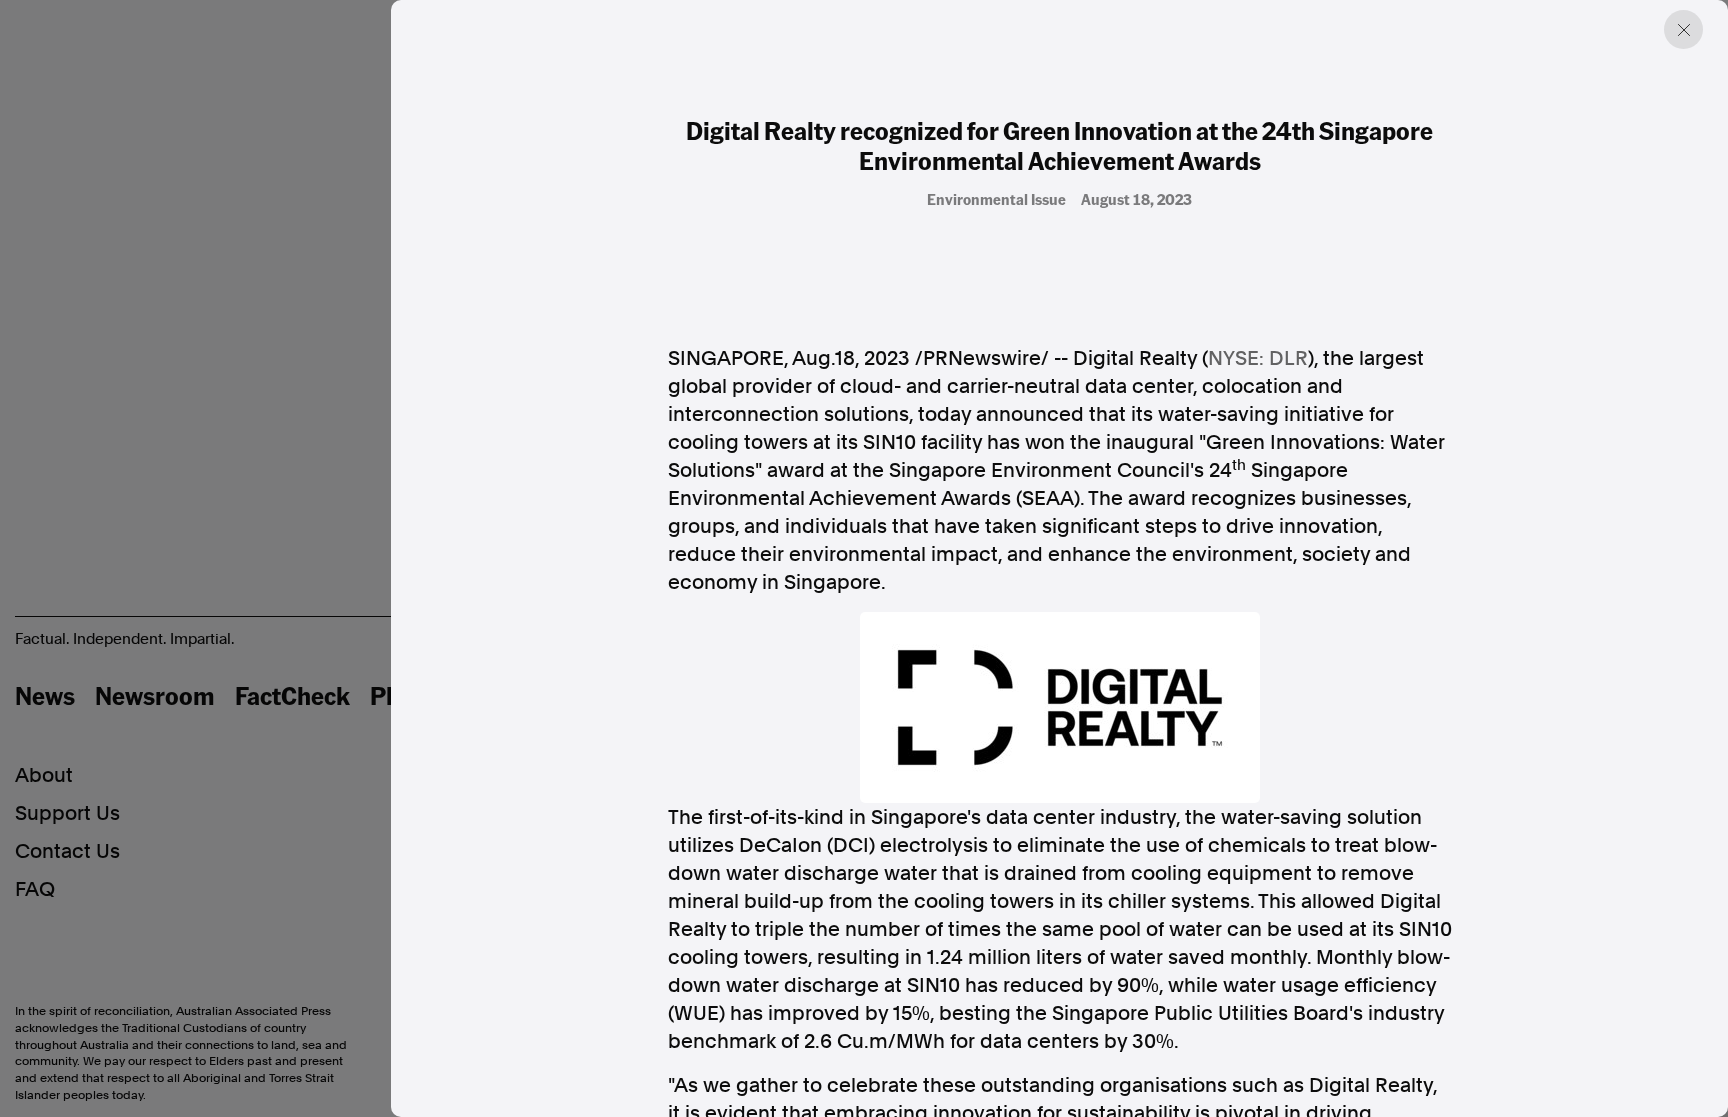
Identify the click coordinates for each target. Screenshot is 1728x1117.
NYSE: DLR (1258, 358)
